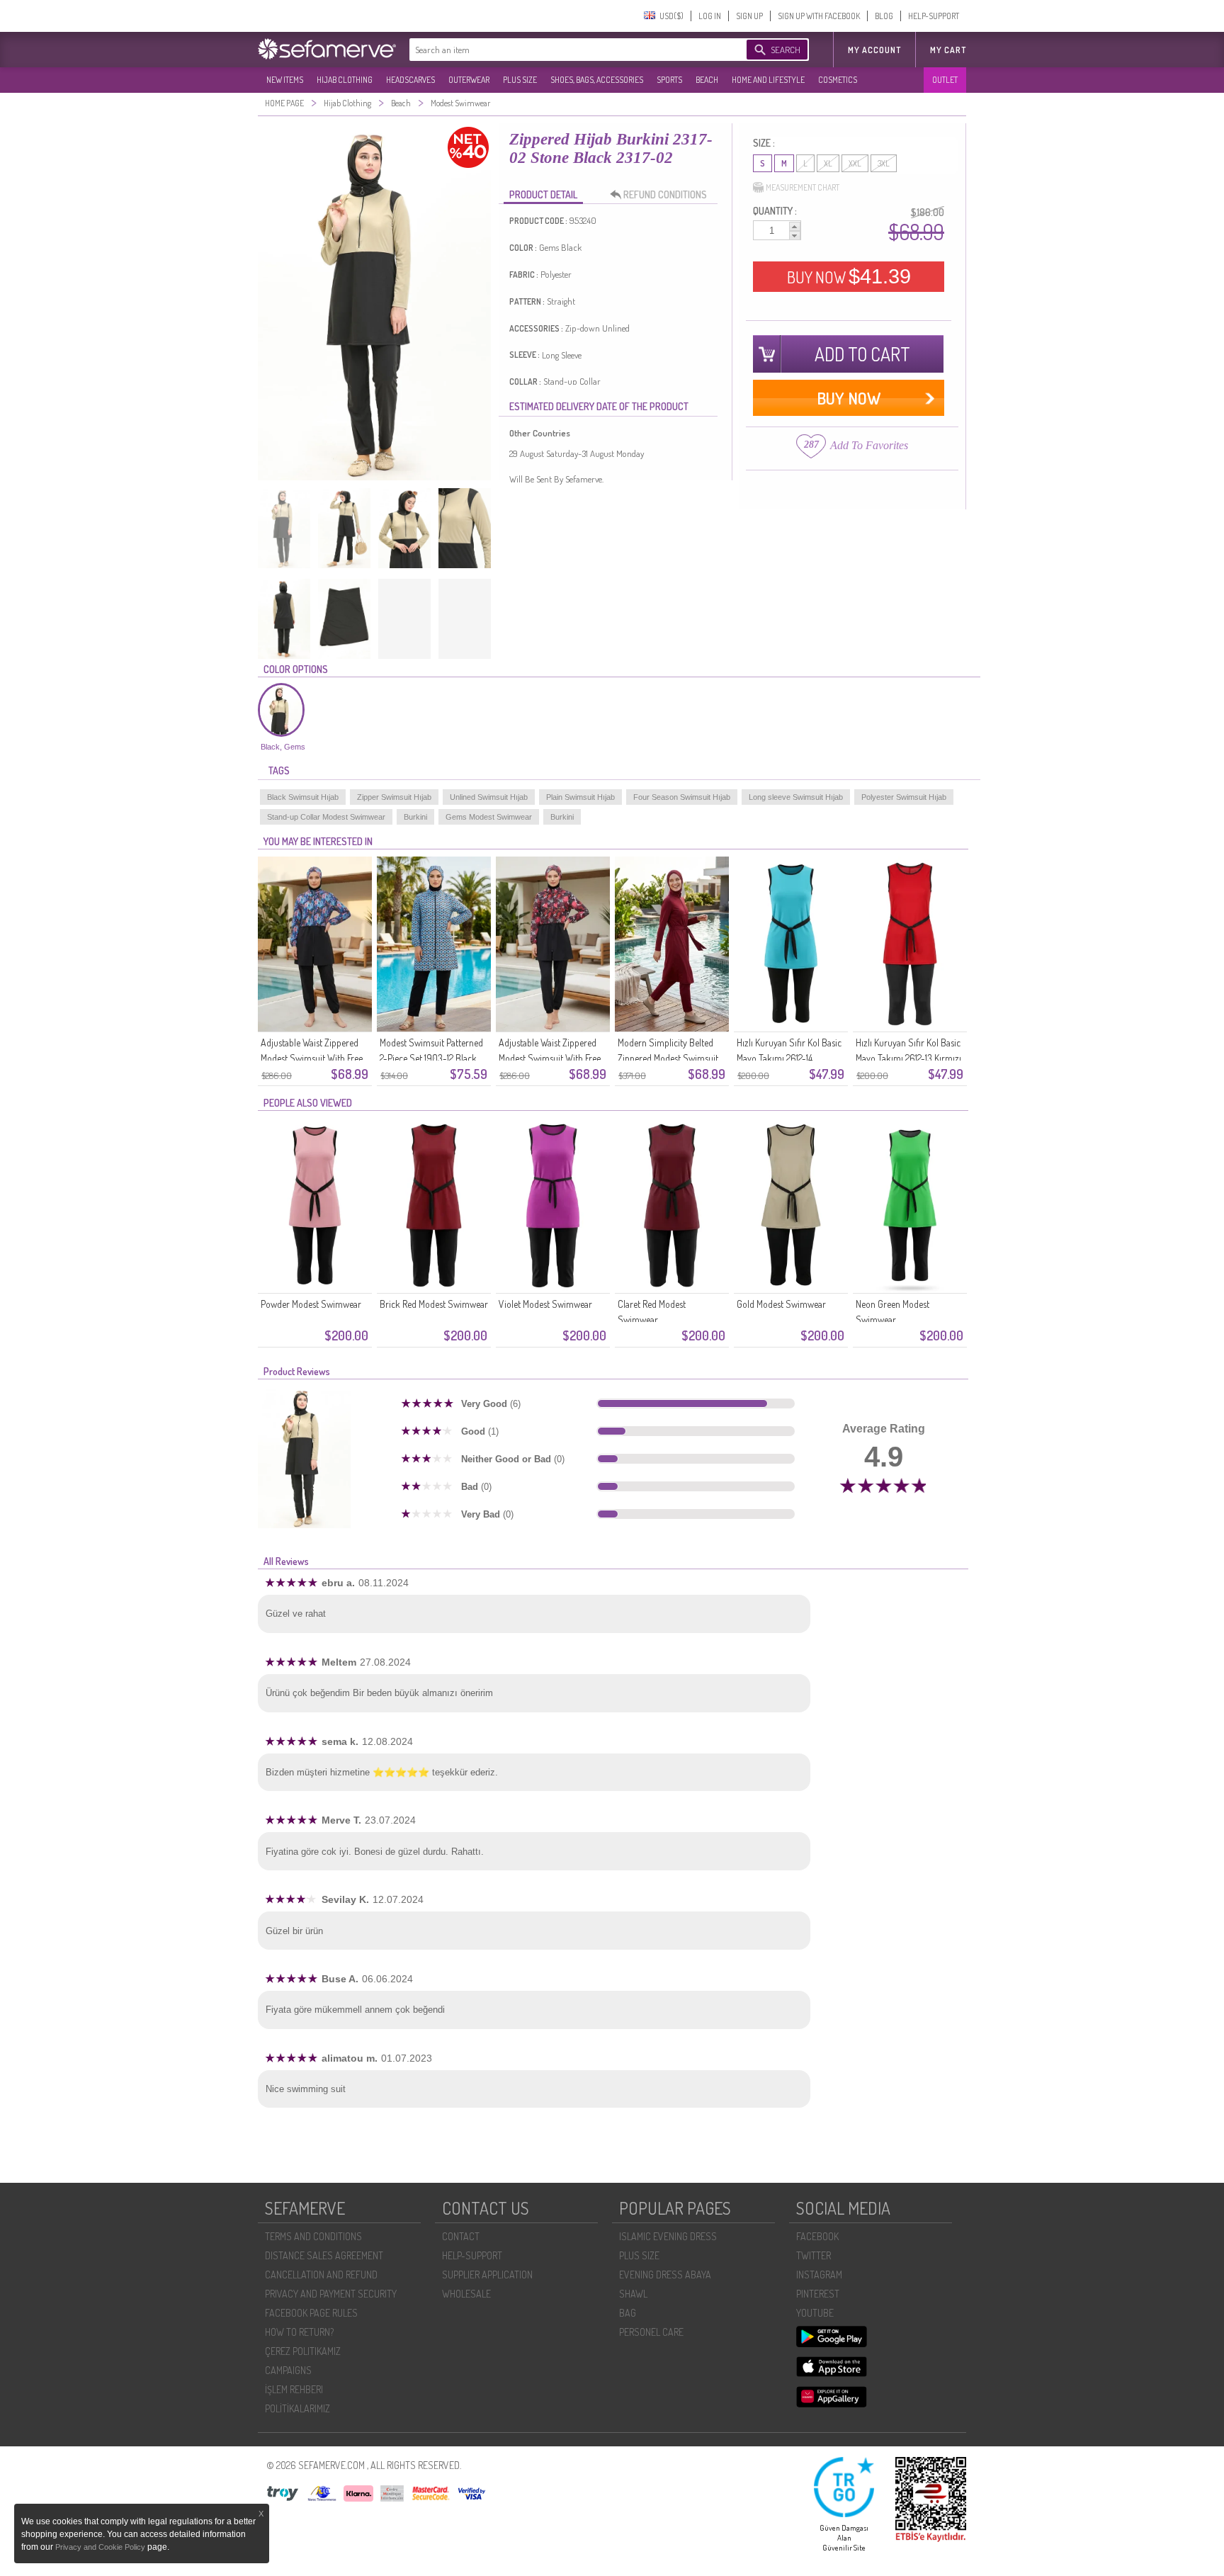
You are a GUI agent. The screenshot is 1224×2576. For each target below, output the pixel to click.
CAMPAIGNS (288, 2370)
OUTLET (945, 80)
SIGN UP (749, 16)
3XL (884, 163)
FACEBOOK (817, 2236)
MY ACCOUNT (874, 50)
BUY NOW (849, 276)
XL (828, 163)
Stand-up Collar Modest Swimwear (326, 817)
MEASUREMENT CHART (803, 187)
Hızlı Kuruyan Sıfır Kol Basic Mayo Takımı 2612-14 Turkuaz (789, 1058)
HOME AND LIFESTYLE (768, 80)
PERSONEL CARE (651, 2332)
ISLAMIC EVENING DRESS (668, 2236)
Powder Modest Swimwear (311, 1304)
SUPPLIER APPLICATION (487, 2275)
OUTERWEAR (469, 80)
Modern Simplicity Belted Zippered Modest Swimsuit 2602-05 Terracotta (668, 1058)
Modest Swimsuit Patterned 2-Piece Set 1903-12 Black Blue (431, 1058)
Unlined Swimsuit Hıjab (489, 797)
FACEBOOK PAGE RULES (311, 2313)
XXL (855, 163)
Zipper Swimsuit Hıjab (394, 797)
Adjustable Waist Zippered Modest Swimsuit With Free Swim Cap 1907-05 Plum (550, 1058)
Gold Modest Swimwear (781, 1304)
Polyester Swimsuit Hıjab (904, 797)
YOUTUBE (815, 2313)
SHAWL (633, 2294)
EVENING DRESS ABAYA (665, 2275)
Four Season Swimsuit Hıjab (682, 797)
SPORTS (669, 80)
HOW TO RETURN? (299, 2332)
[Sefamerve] (330, 49)
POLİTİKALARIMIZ (297, 2408)
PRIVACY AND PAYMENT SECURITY (331, 2294)
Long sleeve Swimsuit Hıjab (796, 797)
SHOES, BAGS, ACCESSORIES (597, 80)
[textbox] (564, 50)
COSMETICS (838, 80)
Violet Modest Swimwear (545, 1304)
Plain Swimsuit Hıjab (580, 797)
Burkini (415, 817)
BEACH (707, 80)
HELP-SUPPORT (934, 16)
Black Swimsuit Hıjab (303, 797)
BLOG (884, 16)
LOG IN (710, 16)
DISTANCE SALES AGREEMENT (324, 2255)
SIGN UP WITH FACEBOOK (819, 16)
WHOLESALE (466, 2294)
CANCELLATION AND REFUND (321, 2275)
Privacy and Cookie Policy (101, 2547)
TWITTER (814, 2255)
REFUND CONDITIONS (665, 194)
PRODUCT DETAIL (543, 194)
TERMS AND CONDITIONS (313, 2236)
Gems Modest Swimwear (489, 817)
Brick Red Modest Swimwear (434, 1304)
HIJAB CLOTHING (345, 80)
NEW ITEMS (285, 80)
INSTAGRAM (819, 2275)
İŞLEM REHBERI (294, 2389)
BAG (628, 2313)
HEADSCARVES (410, 80)
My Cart (948, 50)
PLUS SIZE (520, 80)
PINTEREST (818, 2294)
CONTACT (461, 2236)
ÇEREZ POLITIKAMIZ (303, 2351)
